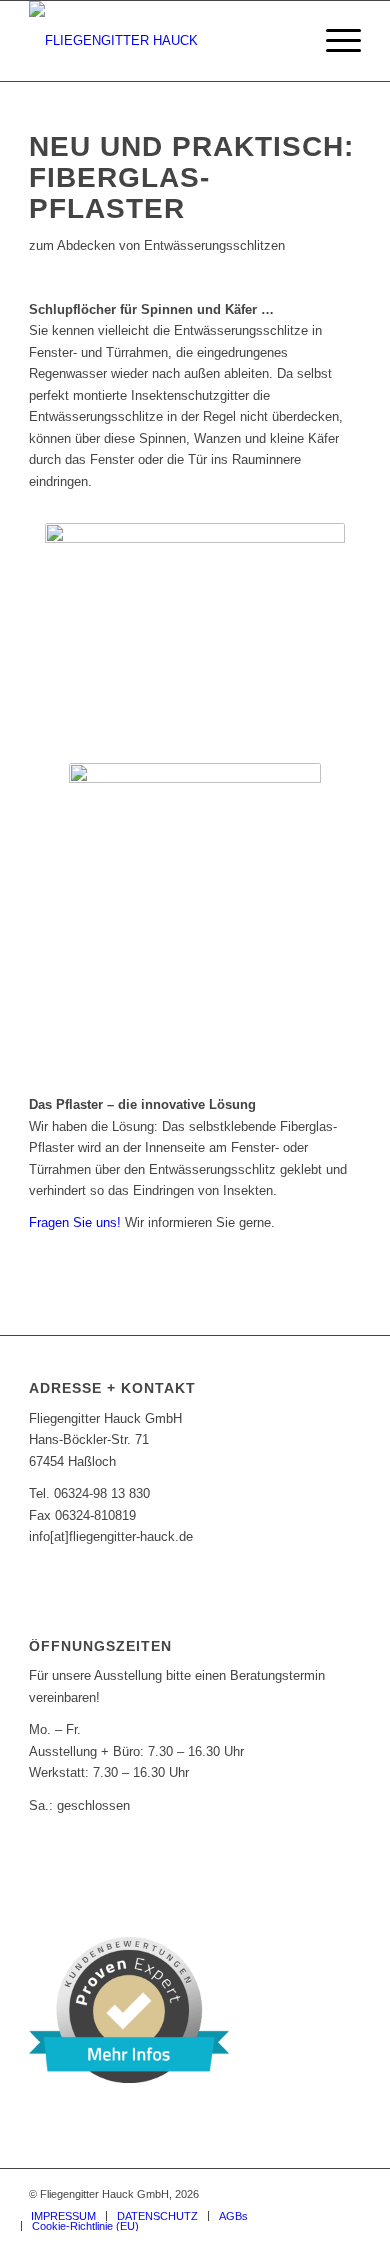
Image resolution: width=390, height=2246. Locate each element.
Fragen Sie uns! (75, 1222)
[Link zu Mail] (346, 2194)
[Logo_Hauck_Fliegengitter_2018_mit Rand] (161, 41)
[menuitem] (333, 41)
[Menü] (333, 41)
